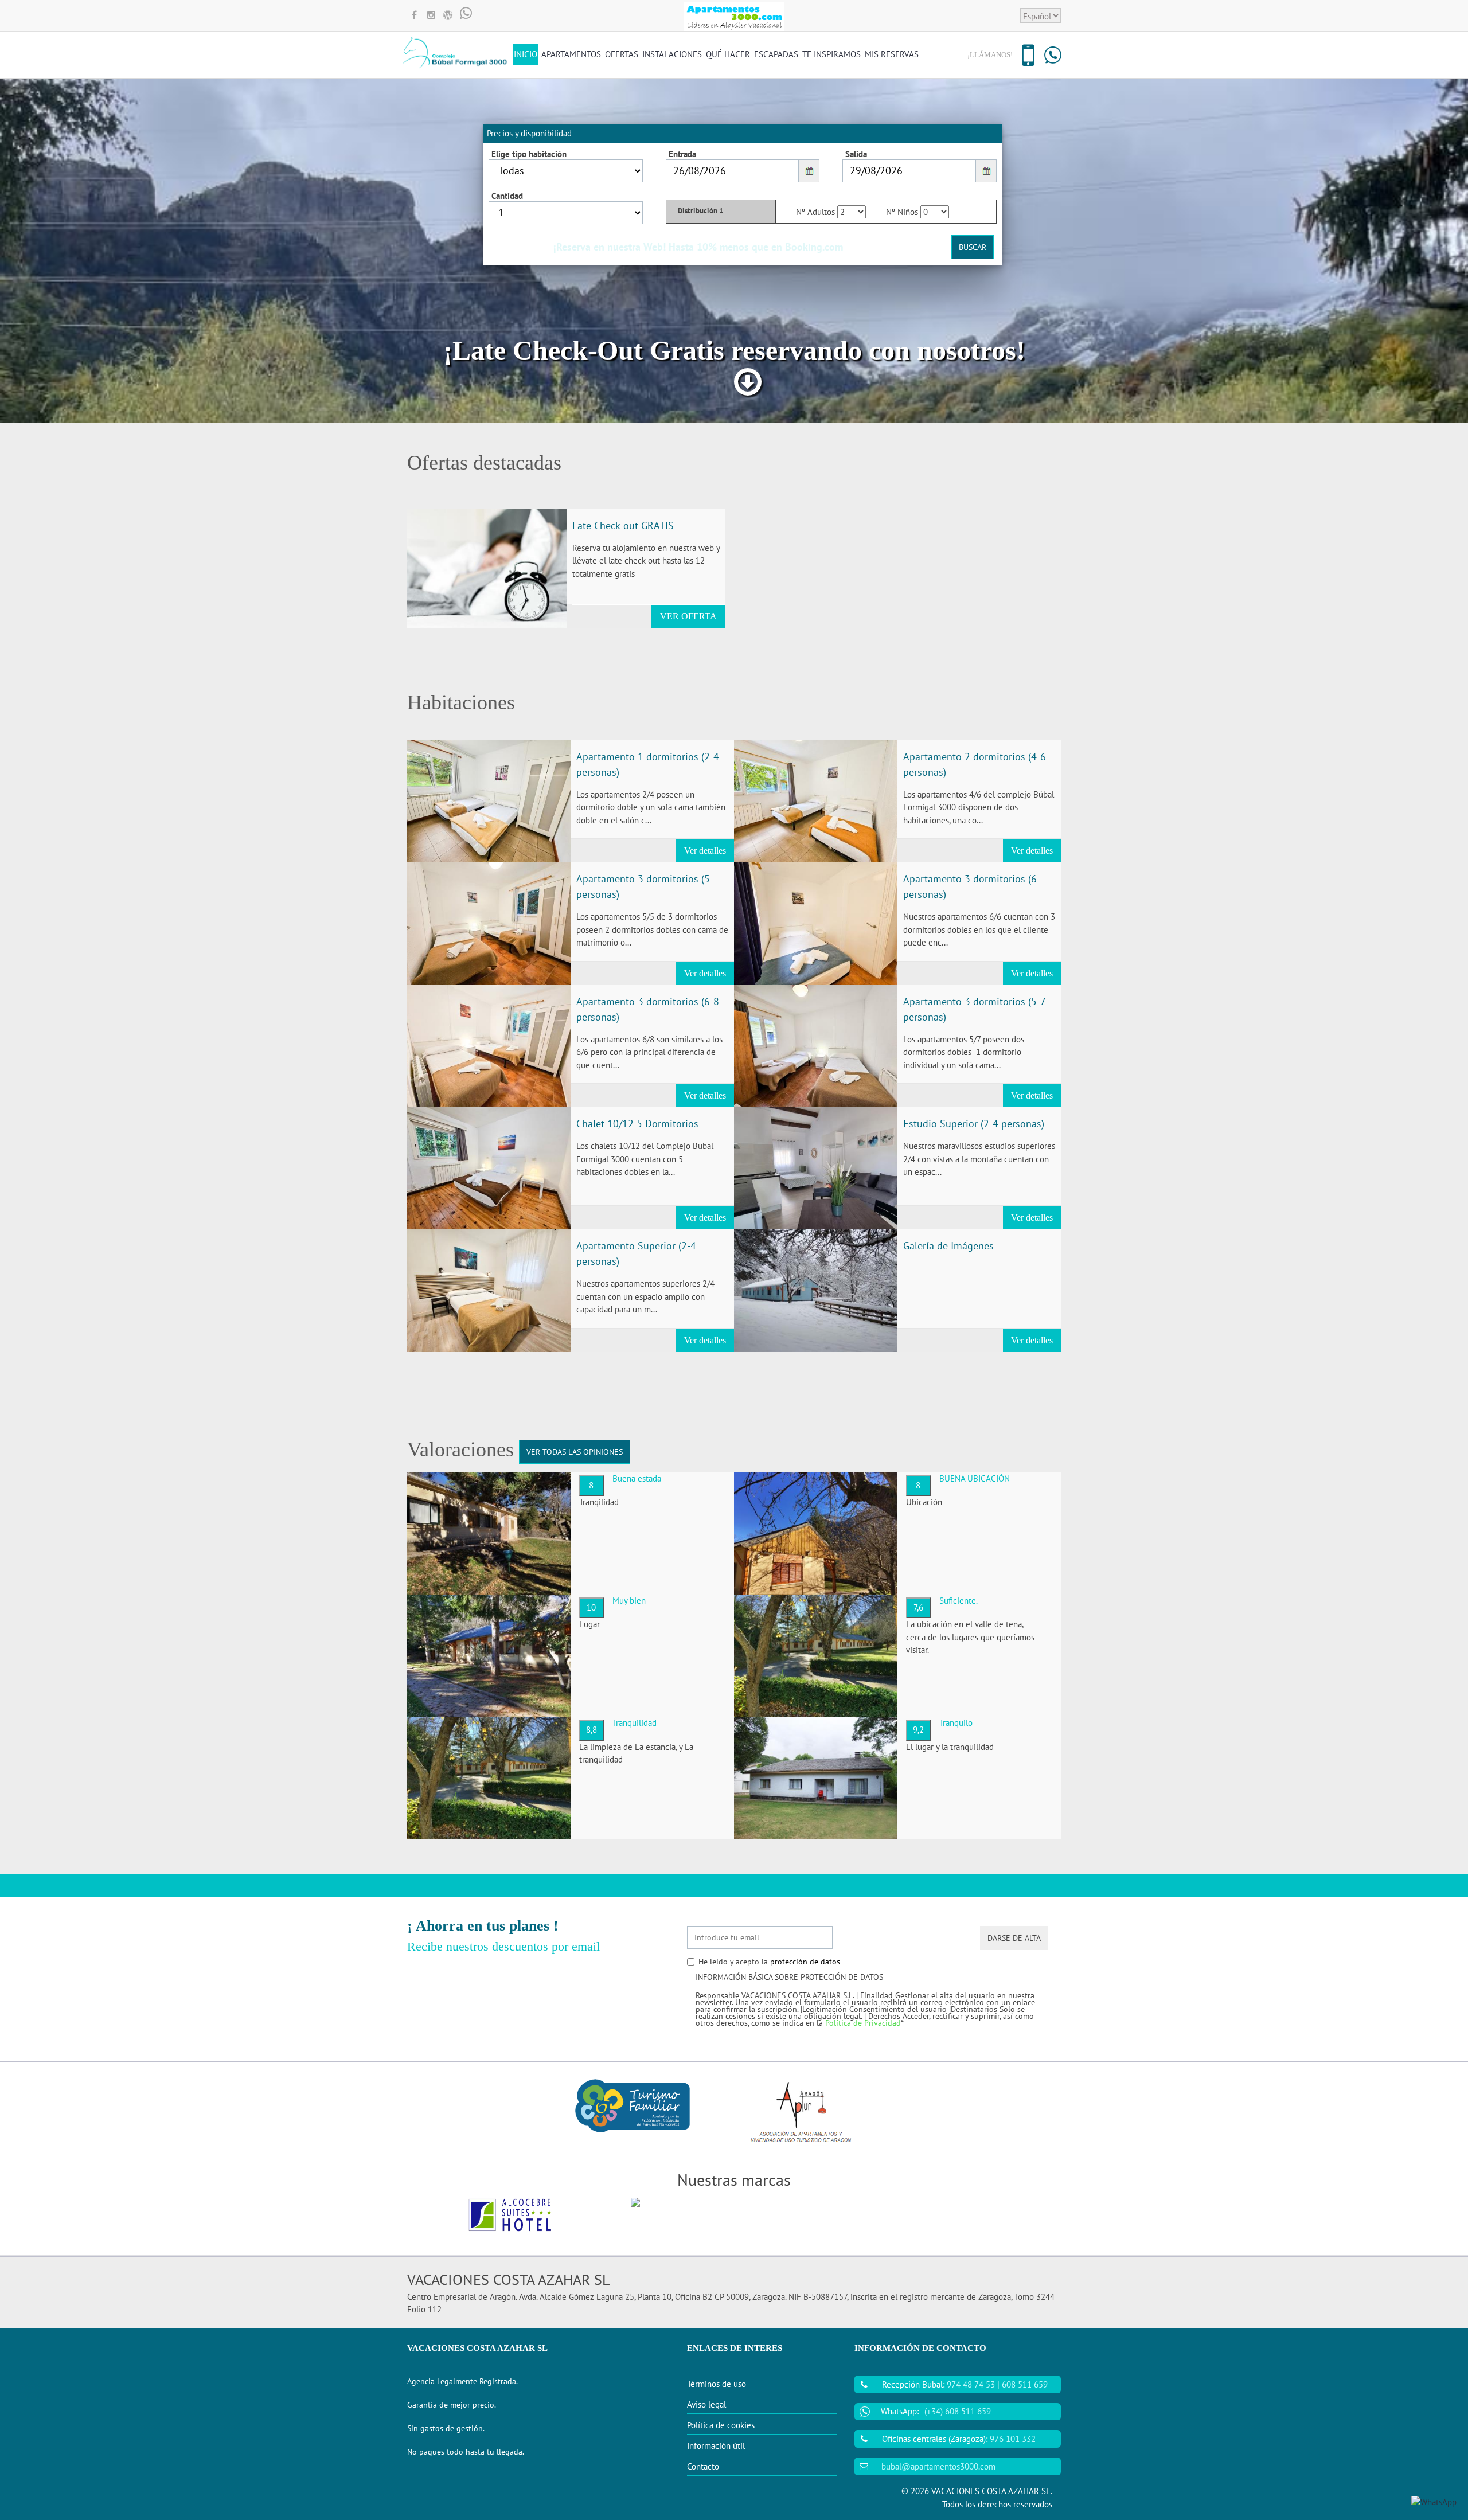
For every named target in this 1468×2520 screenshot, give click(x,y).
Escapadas (776, 54)
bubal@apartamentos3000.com (938, 2466)
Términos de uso (717, 2384)
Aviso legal (706, 2404)
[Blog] (448, 16)
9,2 (918, 1730)
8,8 (592, 1730)
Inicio (526, 54)
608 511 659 (1025, 2384)
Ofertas (622, 54)
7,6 (918, 1607)
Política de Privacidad (863, 2023)
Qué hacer (728, 54)
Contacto (703, 2466)
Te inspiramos (831, 54)
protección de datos (805, 1962)
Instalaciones (672, 54)
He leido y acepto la (769, 1962)
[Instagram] (431, 16)
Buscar (973, 247)
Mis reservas (892, 54)
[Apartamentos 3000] (734, 2215)
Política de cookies (721, 2425)
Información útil (716, 2446)
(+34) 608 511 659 (958, 2411)
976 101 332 (1013, 2439)
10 (591, 1607)
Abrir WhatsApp (1319, 2460)
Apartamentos (571, 54)
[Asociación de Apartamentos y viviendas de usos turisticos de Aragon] (800, 2113)
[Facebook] (414, 16)
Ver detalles (705, 851)
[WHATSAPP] (466, 16)
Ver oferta (688, 616)
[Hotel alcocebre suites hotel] (510, 2215)
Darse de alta (1014, 1938)
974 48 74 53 (971, 2384)
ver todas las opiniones (575, 1452)
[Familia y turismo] (633, 2105)
